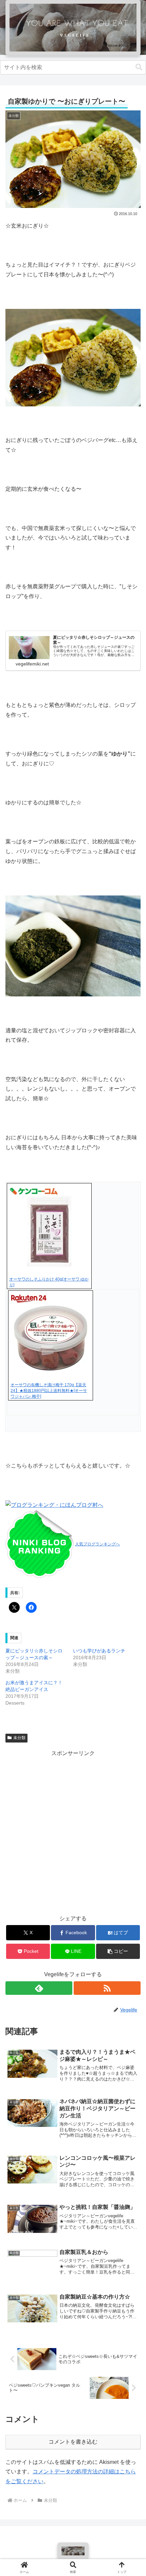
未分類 (19, 1738)
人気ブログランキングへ (97, 1544)
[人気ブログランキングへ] (40, 1544)
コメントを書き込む (73, 2442)
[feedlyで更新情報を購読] (39, 1988)
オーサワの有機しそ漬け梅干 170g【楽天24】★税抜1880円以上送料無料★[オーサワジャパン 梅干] (49, 1391)
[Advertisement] (73, 1831)
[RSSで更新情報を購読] (107, 1988)
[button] (139, 67)
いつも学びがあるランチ (99, 1651)
